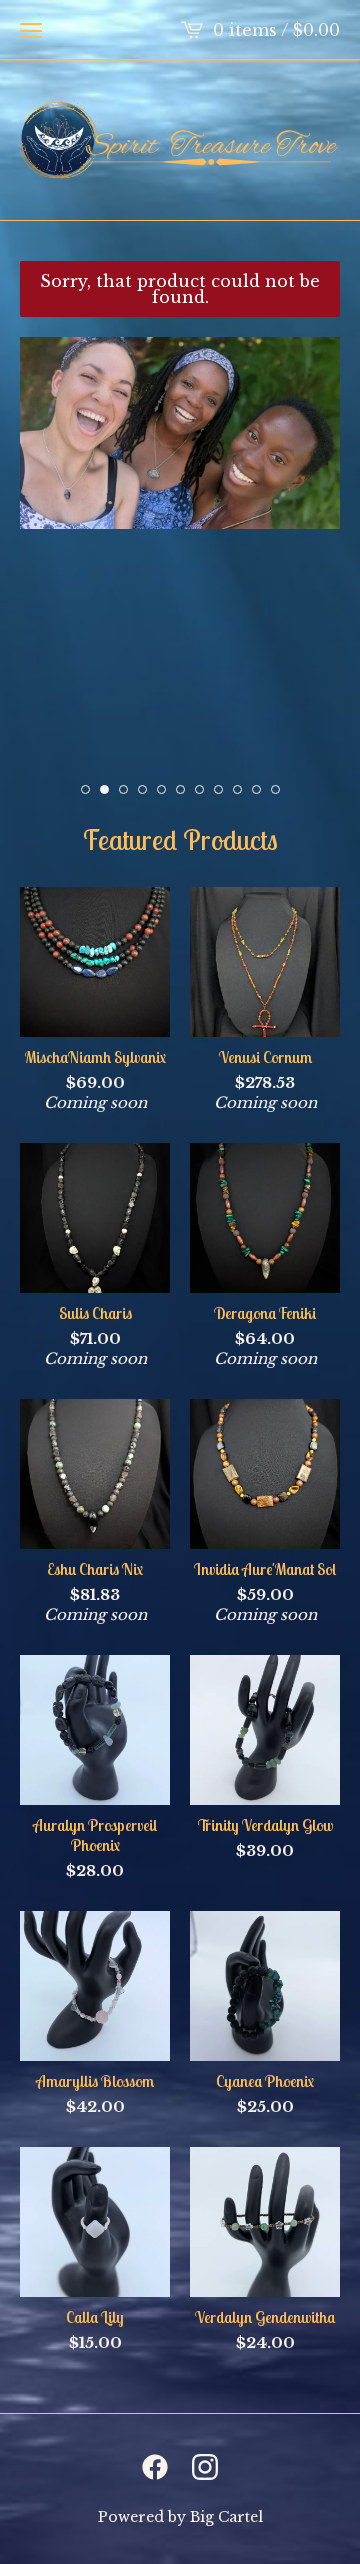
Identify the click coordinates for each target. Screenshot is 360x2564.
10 (256, 789)
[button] (31, 30)
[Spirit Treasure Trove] (180, 140)
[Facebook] (155, 2467)
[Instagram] (205, 2467)
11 (275, 789)
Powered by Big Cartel (180, 2517)
